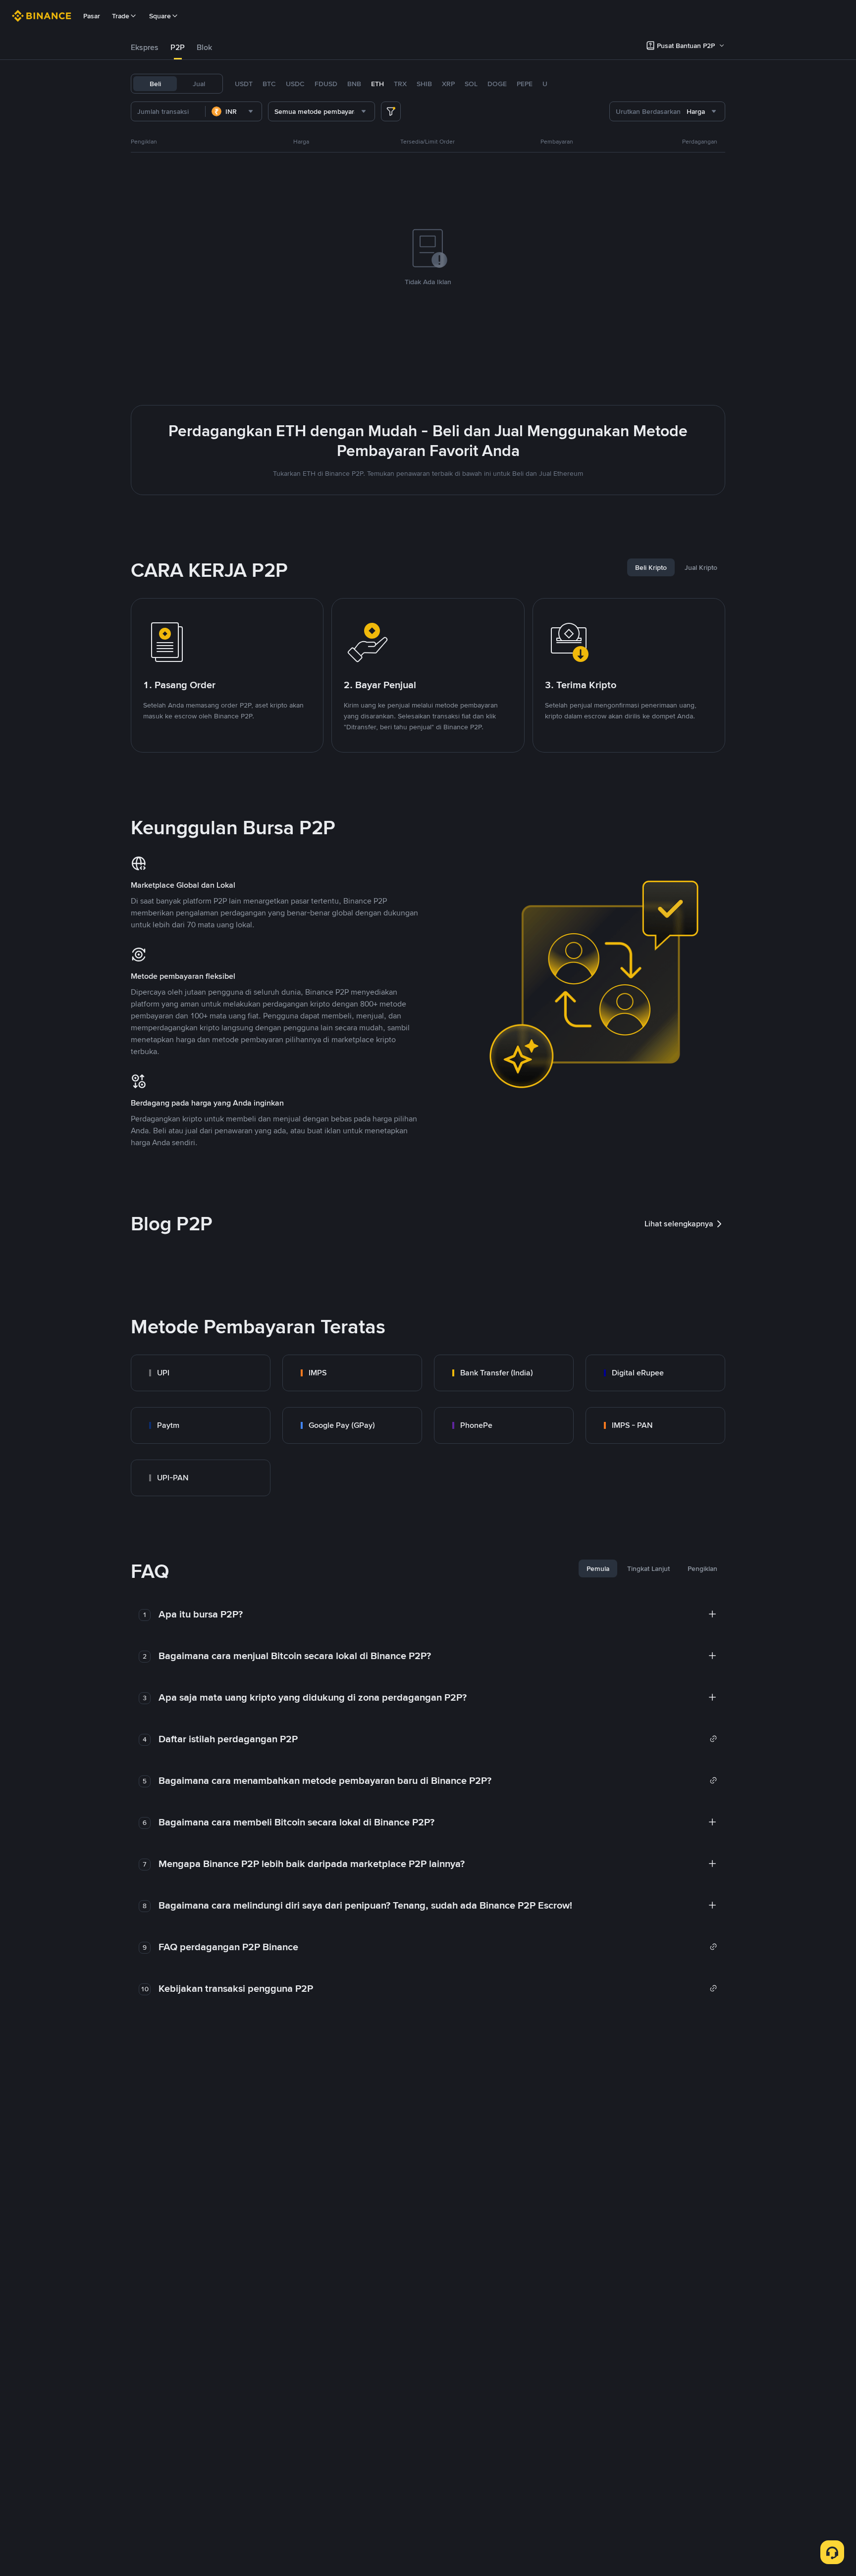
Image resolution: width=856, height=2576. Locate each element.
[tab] (145, 48)
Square (160, 16)
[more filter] (391, 111)
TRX (400, 84)
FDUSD (326, 84)
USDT (244, 84)
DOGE (497, 84)
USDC (295, 84)
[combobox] (234, 111)
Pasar (92, 16)
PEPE (525, 84)
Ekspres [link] (145, 47)
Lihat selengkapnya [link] (679, 1224)
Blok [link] (204, 47)
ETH (377, 84)
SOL (471, 84)
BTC (269, 84)
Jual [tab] (199, 84)
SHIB (424, 84)
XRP (448, 84)
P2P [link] (178, 47)
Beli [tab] (155, 84)
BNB (354, 84)
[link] (201, 1373)
